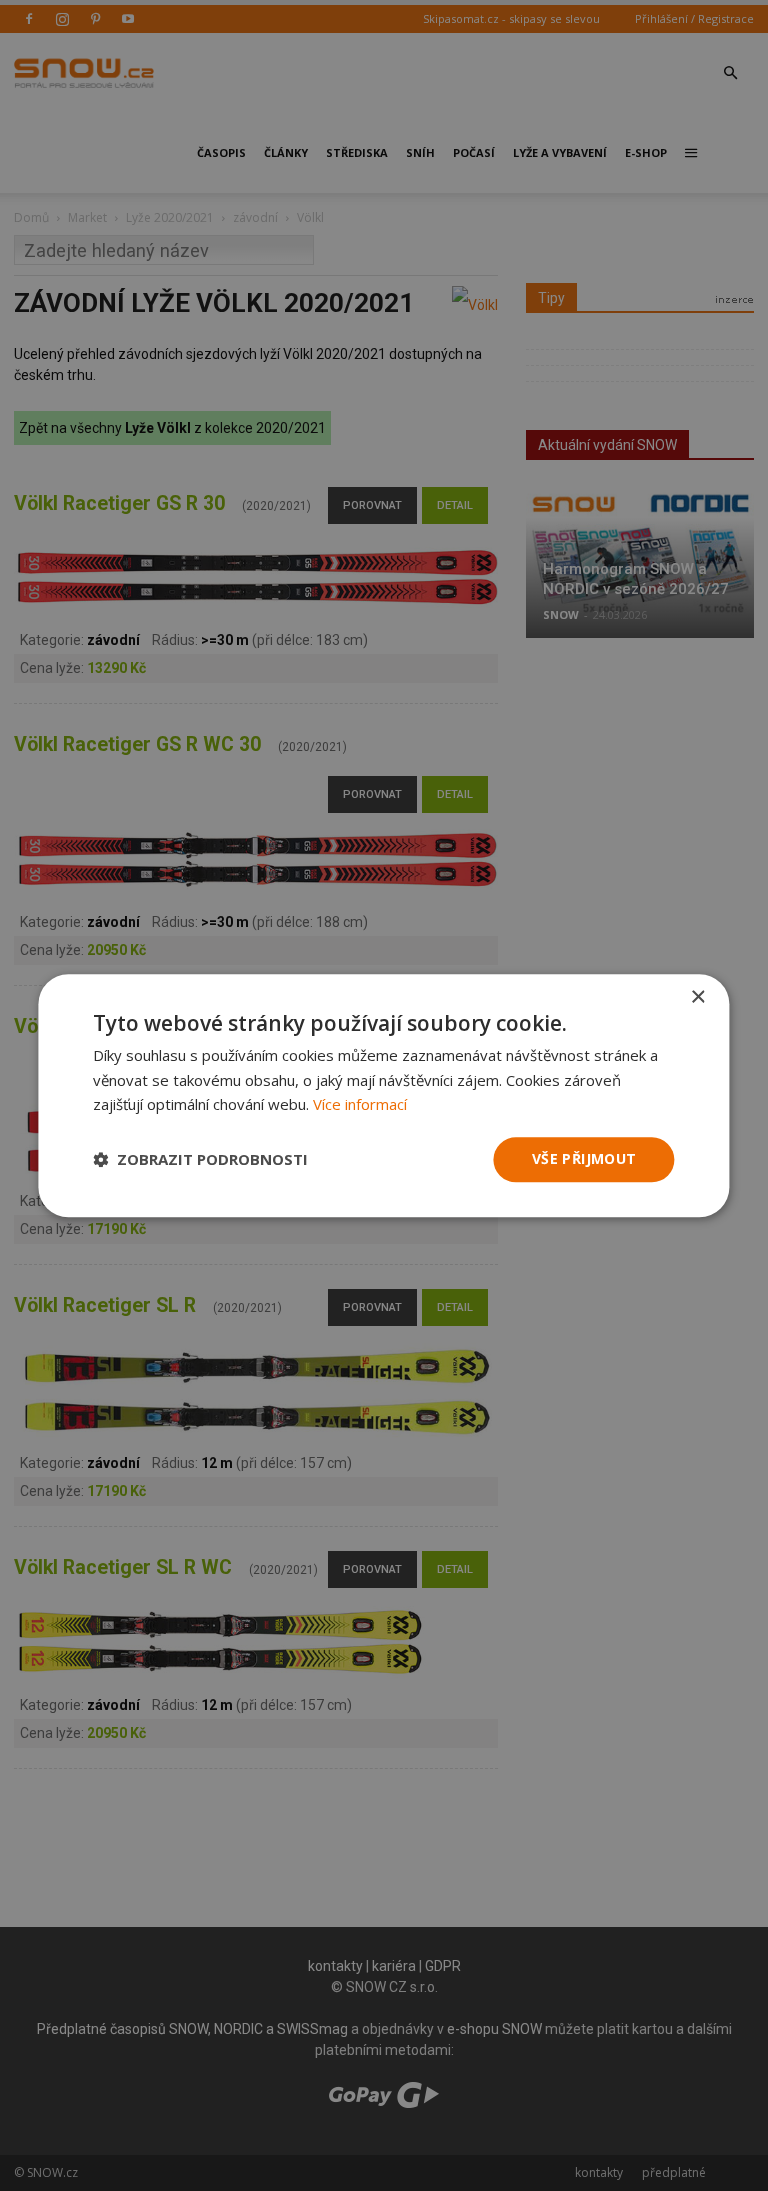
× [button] (697, 997)
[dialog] (384, 1095)
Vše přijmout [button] (584, 1158)
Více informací (360, 1105)
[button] (200, 1160)
